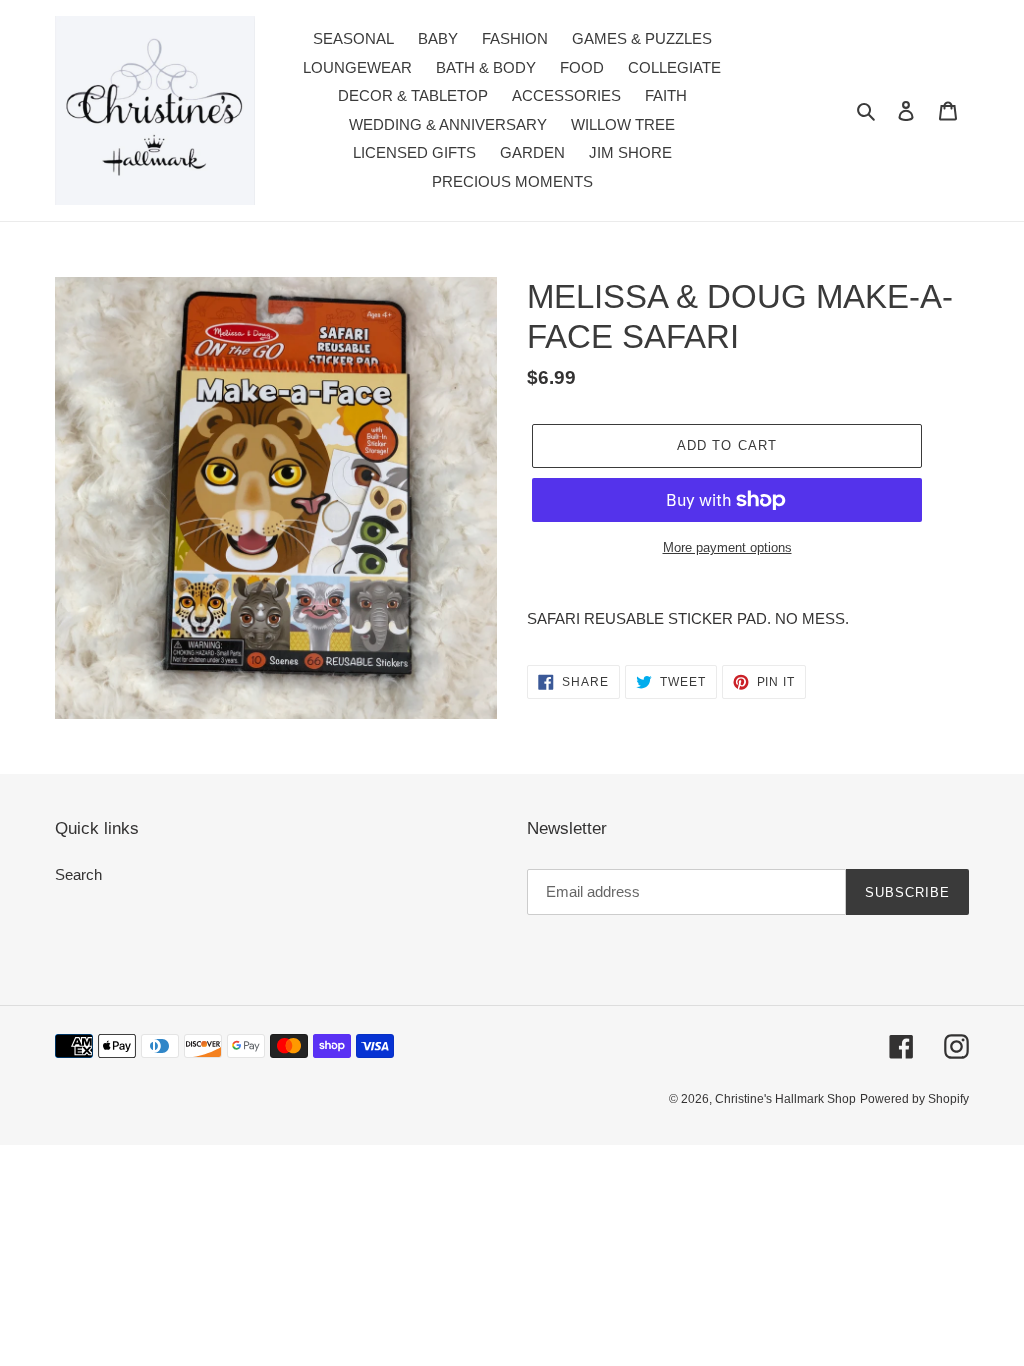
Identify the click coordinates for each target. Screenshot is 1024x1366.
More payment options (727, 547)
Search (78, 874)
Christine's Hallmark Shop (785, 1099)
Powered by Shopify (914, 1099)
